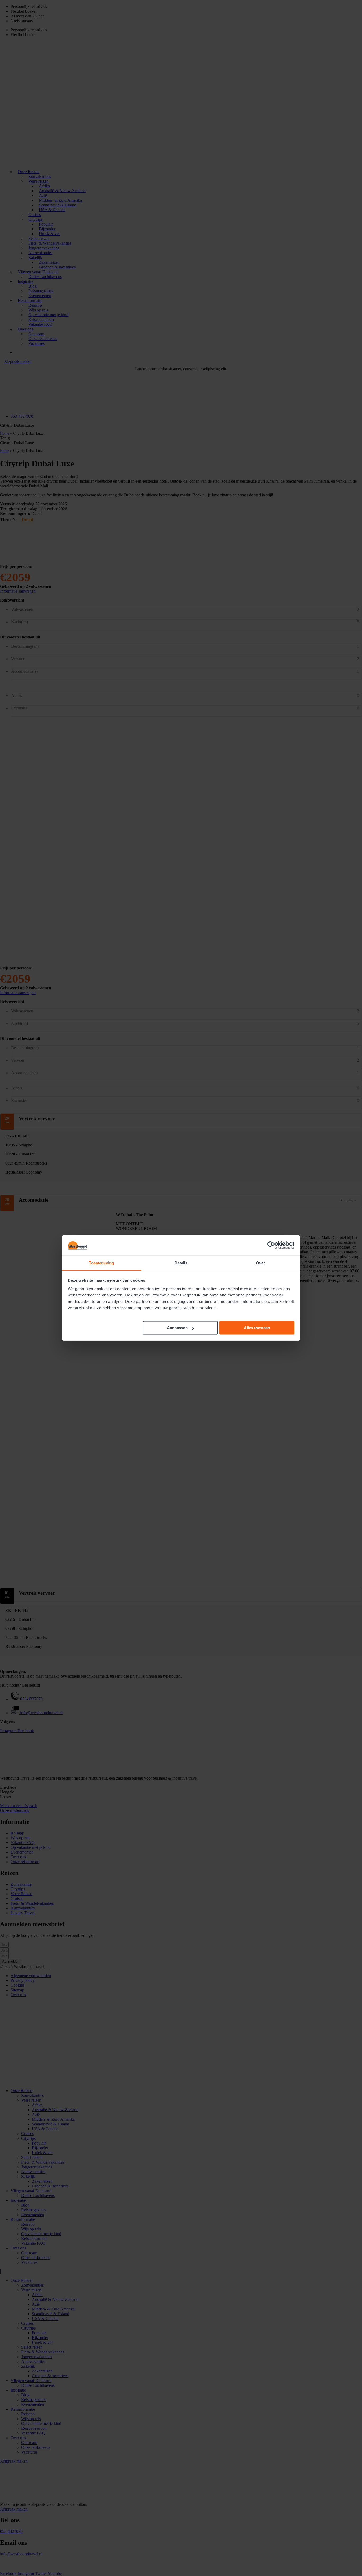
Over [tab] (261, 1263)
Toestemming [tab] (101, 1263)
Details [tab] (181, 1263)
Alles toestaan (257, 1328)
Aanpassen (177, 1328)
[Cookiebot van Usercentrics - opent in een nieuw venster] (271, 1245)
